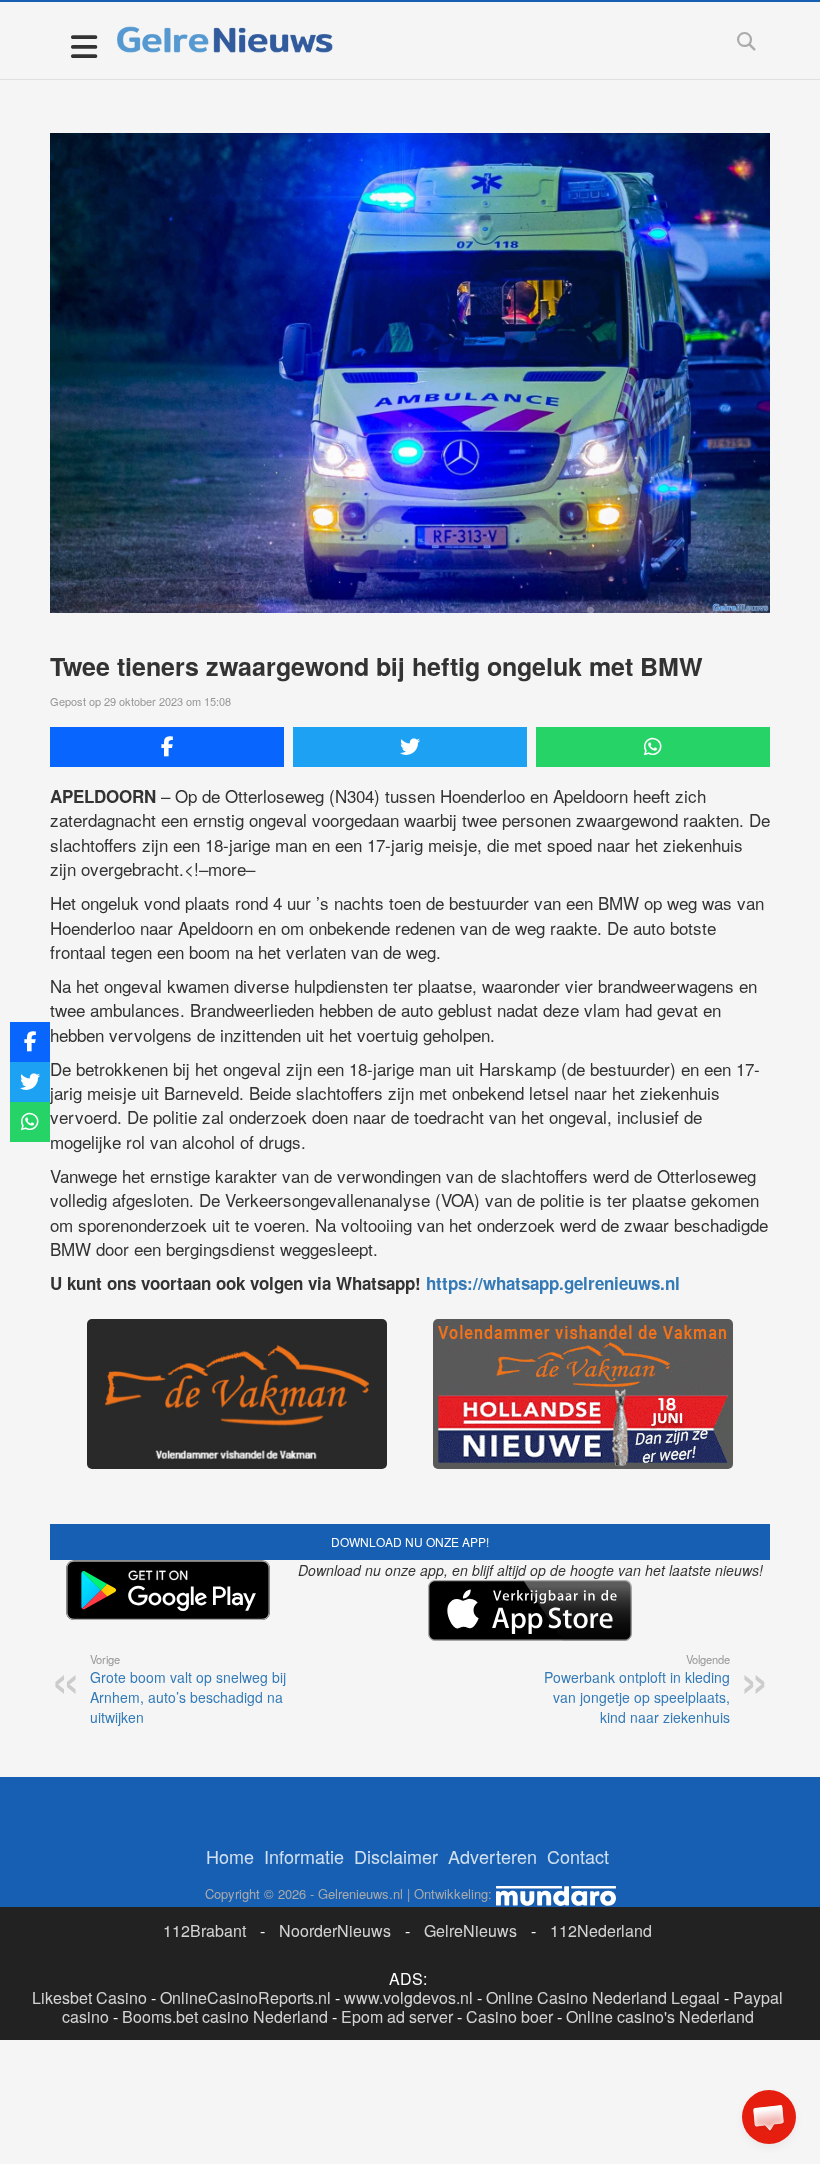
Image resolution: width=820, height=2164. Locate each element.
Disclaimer (396, 1856)
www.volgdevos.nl (408, 1997)
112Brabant (204, 1930)
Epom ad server (397, 2016)
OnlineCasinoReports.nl (245, 1997)
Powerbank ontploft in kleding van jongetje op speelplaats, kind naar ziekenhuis (637, 1689)
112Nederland (601, 1930)
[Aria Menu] (83, 45)
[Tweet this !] (410, 747)
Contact (578, 1856)
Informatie (304, 1856)
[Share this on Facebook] (167, 747)
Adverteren (492, 1856)
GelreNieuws (470, 1930)
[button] (769, 2117)
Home (230, 1856)
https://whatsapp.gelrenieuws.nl (553, 1283)
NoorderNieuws (335, 1930)
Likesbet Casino (89, 1997)
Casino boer (509, 2016)
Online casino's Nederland (660, 2016)
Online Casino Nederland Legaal (603, 1997)
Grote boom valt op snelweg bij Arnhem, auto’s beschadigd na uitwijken (188, 1689)
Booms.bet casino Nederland (225, 2016)
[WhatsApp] (653, 747)
